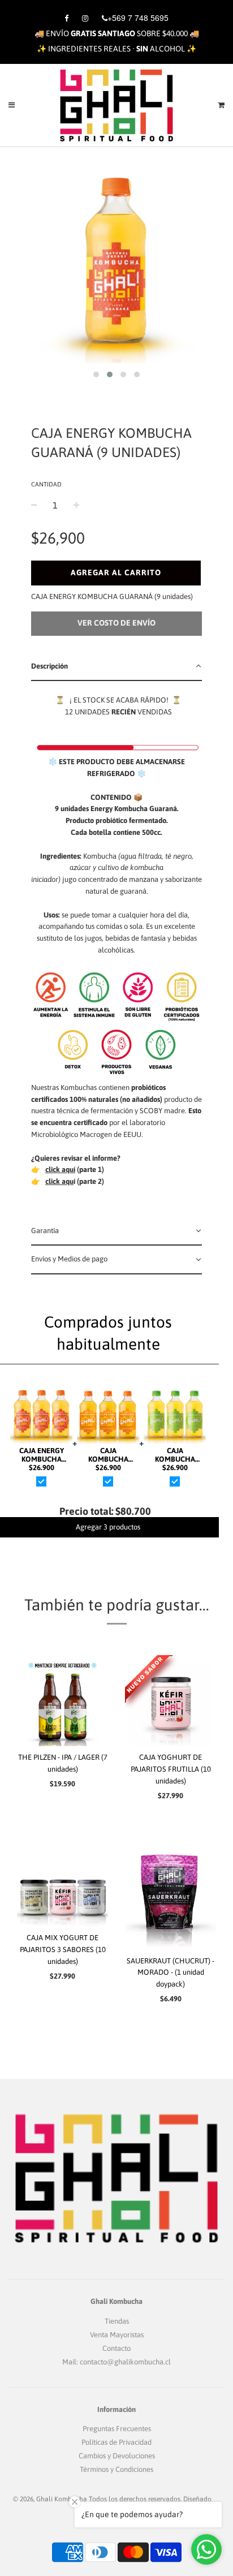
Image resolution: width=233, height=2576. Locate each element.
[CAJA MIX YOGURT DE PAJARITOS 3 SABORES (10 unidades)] (62, 1881)
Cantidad (46, 484)
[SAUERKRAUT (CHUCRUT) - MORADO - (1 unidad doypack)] (171, 1892)
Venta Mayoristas (117, 2335)
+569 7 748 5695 (138, 18)
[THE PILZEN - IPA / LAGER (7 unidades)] (62, 1701)
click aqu (59, 1181)
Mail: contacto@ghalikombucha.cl (116, 2362)
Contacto (116, 2348)
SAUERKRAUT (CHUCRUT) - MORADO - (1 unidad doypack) (171, 1973)
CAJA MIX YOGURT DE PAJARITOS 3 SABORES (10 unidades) (63, 1950)
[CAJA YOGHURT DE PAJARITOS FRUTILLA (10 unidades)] (171, 1701)
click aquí (60, 1169)
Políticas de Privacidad (116, 2442)
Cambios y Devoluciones (117, 2456)
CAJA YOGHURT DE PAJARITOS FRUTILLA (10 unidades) (171, 1769)
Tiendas (117, 2321)
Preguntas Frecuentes (117, 2429)
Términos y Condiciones (116, 2469)
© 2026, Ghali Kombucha (50, 2499)
